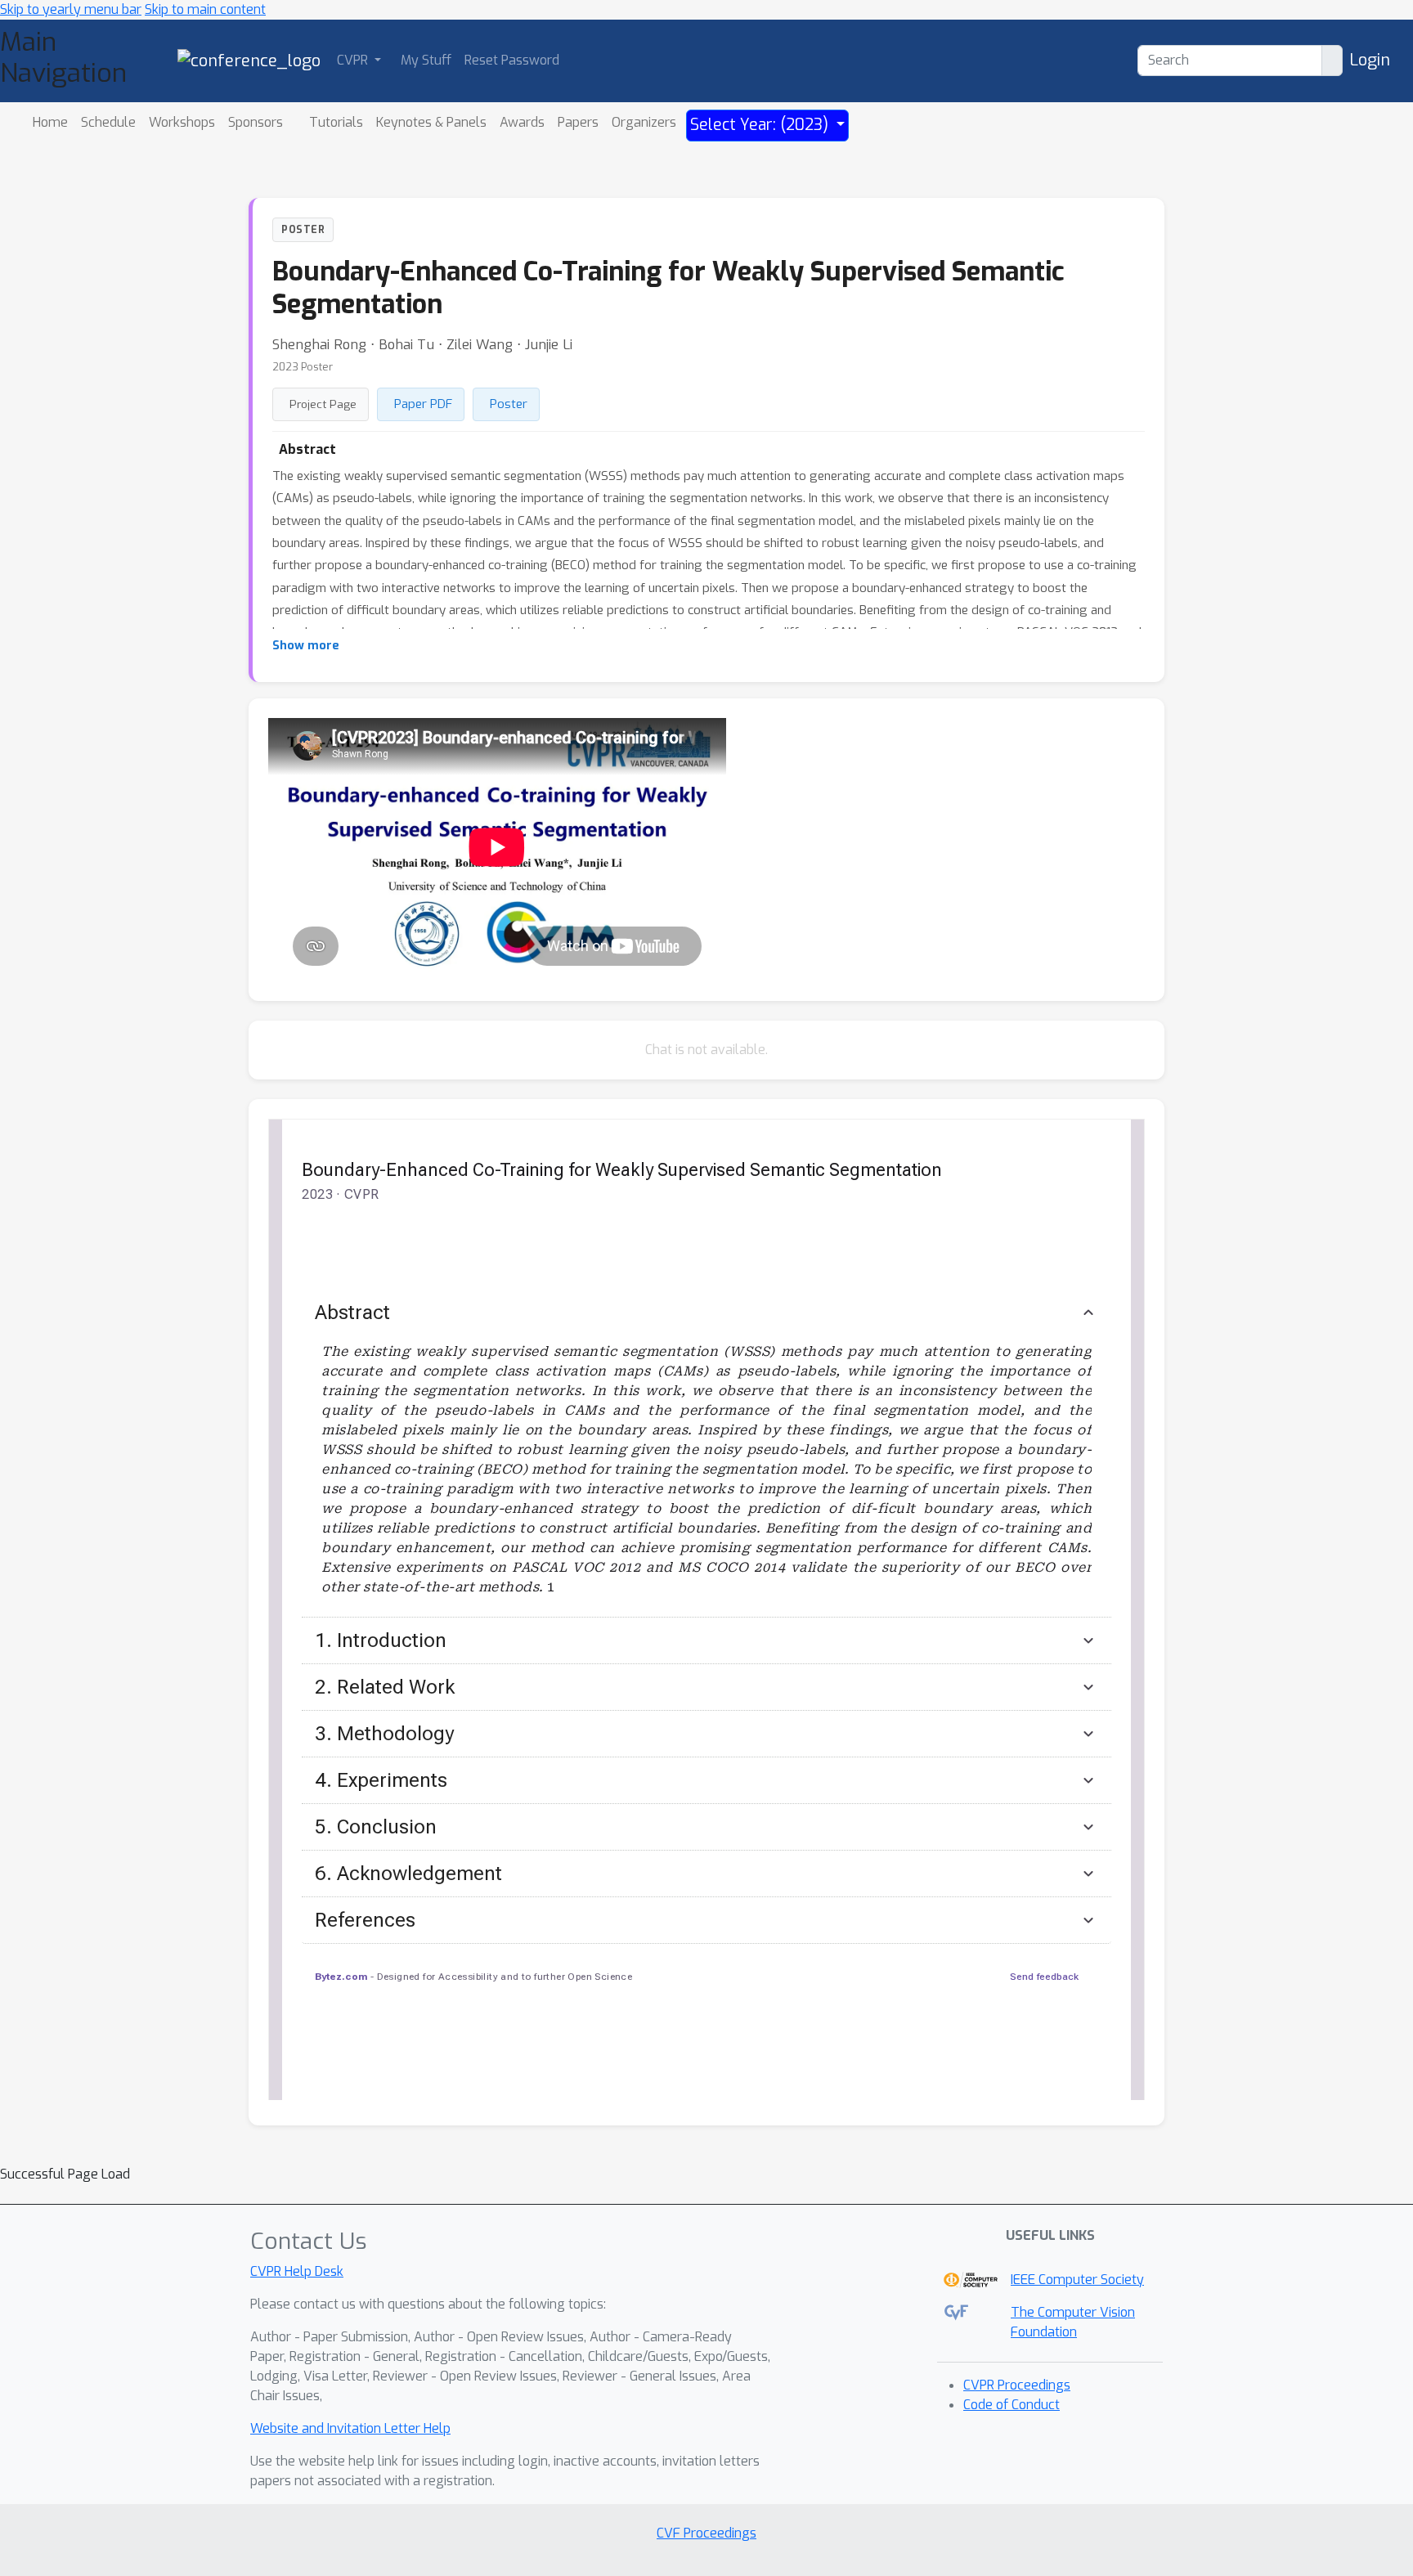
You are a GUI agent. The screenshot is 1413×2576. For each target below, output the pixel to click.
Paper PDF (423, 404)
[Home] (249, 60)
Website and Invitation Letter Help (350, 2428)
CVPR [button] (354, 60)
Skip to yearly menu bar (71, 9)
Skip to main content (205, 9)
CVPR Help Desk (297, 2271)
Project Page (323, 404)
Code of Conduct (1012, 2405)
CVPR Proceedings (1017, 2385)
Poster (509, 404)
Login (1370, 60)
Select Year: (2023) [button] (761, 125)
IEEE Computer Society (1077, 2280)
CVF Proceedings (706, 2533)
